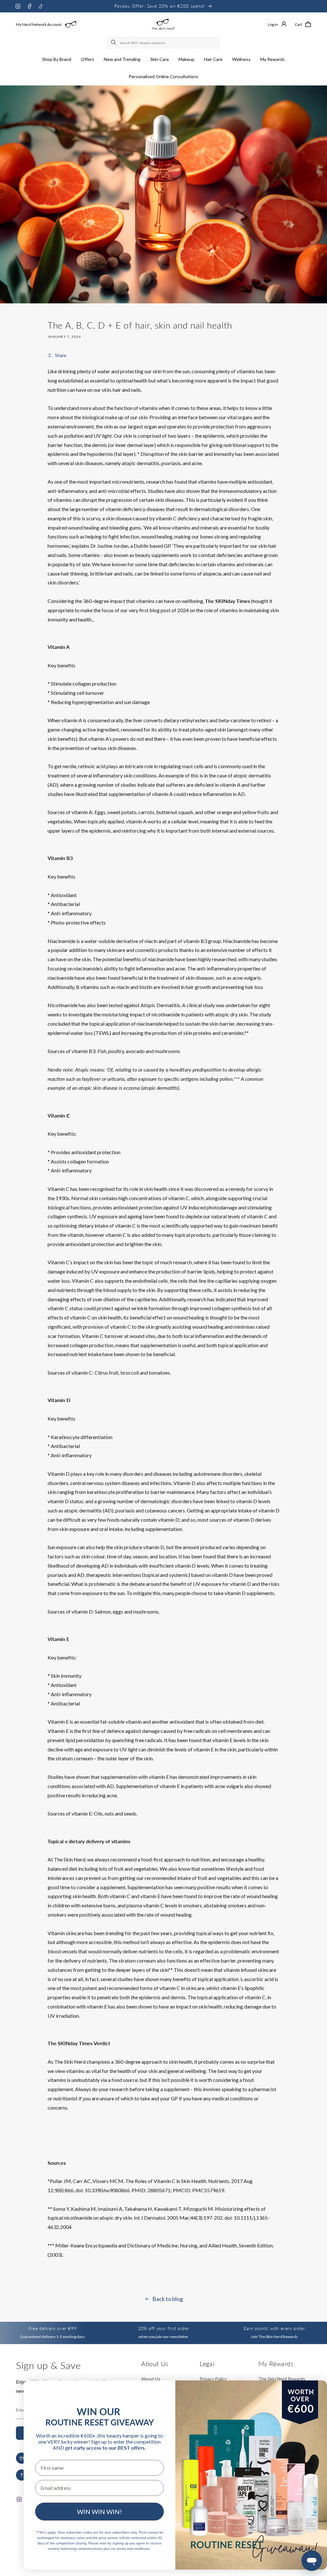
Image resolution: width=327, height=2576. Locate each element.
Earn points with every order (274, 2328)
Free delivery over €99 (53, 2328)
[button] (57, 59)
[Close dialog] (312, 2392)
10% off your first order (163, 2328)
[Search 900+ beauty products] (114, 43)
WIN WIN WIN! (99, 2512)
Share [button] (61, 355)
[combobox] (163, 43)
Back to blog (168, 2299)
